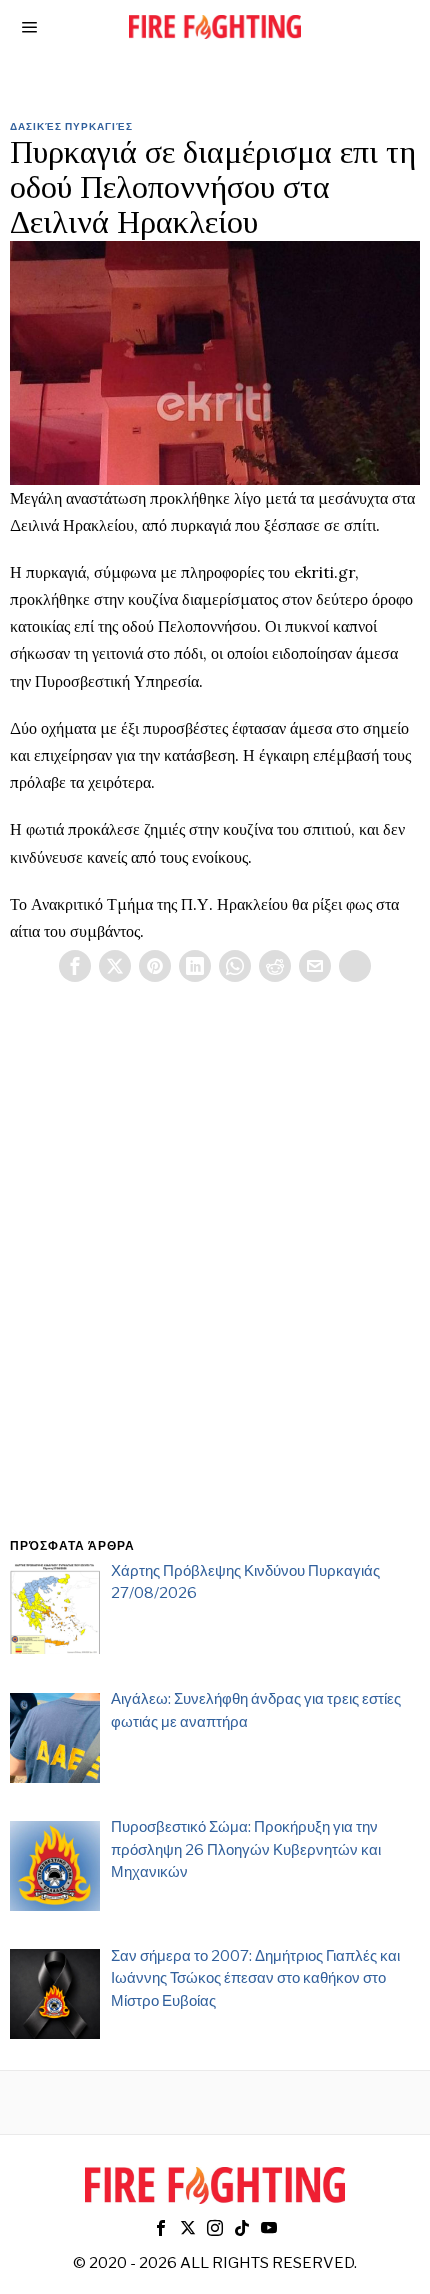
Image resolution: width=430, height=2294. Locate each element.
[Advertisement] (215, 1284)
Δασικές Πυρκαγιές (71, 126)
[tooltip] (75, 966)
